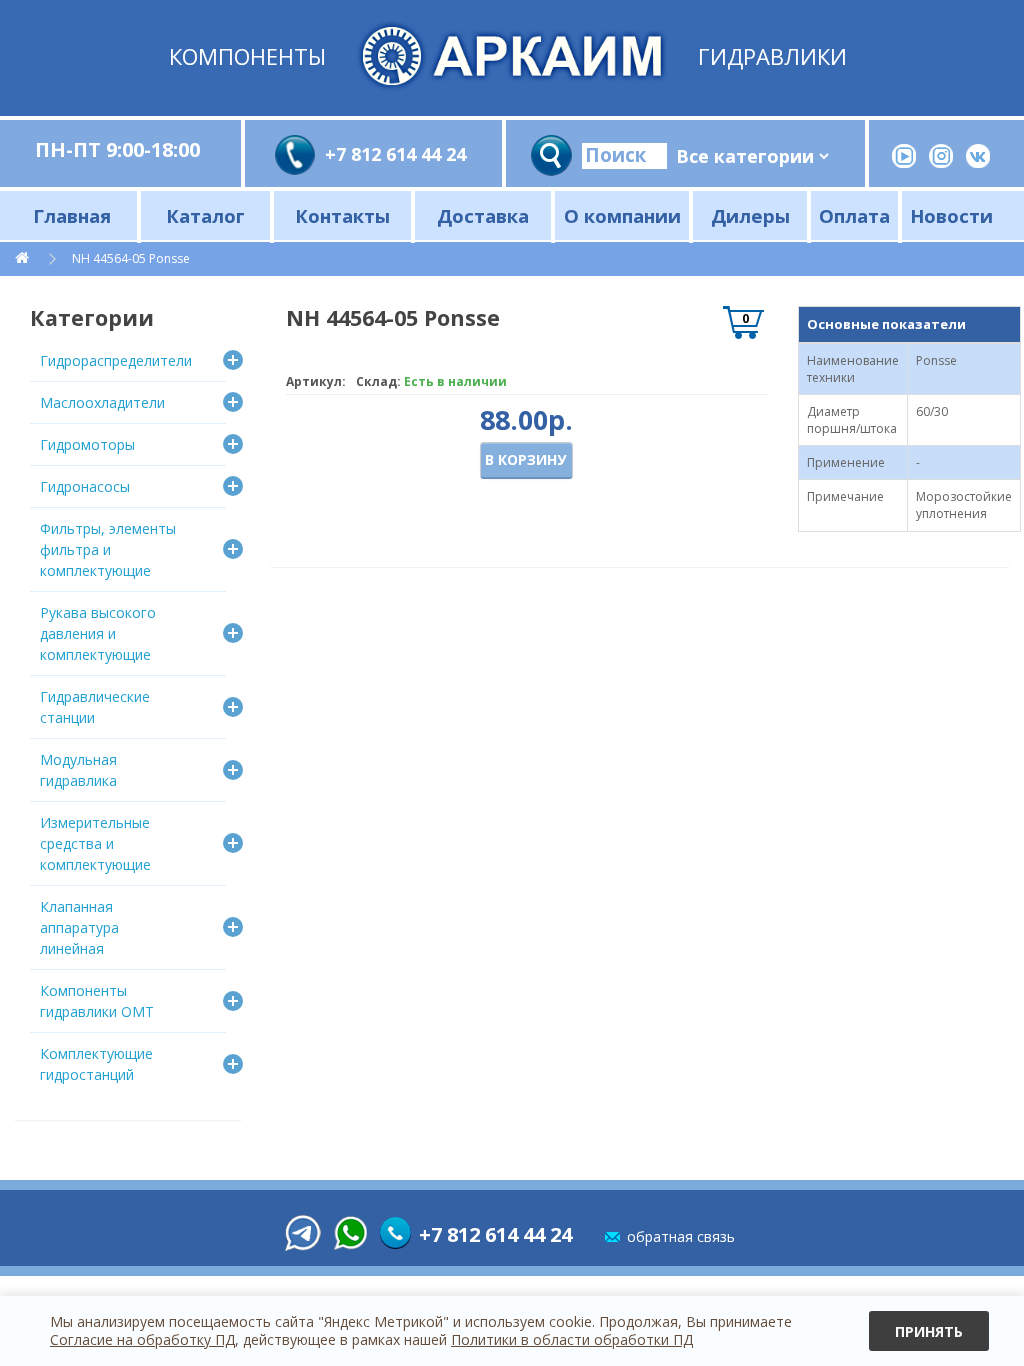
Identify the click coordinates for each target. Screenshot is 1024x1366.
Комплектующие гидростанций (96, 1064)
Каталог (205, 215)
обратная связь (681, 1236)
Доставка (483, 215)
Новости (951, 215)
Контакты (342, 215)
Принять (929, 1331)
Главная (72, 215)
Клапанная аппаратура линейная (79, 927)
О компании (622, 215)
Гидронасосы (85, 486)
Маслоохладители (102, 402)
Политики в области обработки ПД (572, 1339)
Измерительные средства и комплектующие (95, 843)
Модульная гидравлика (78, 770)
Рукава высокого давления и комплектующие (98, 633)
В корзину (525, 459)
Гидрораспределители (116, 360)
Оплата (854, 215)
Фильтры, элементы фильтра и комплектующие (108, 549)
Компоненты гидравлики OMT (97, 1001)
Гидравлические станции (95, 707)
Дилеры (750, 215)
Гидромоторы (87, 444)
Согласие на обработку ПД (142, 1339)
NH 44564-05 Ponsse (131, 258)
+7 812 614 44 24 (395, 154)
